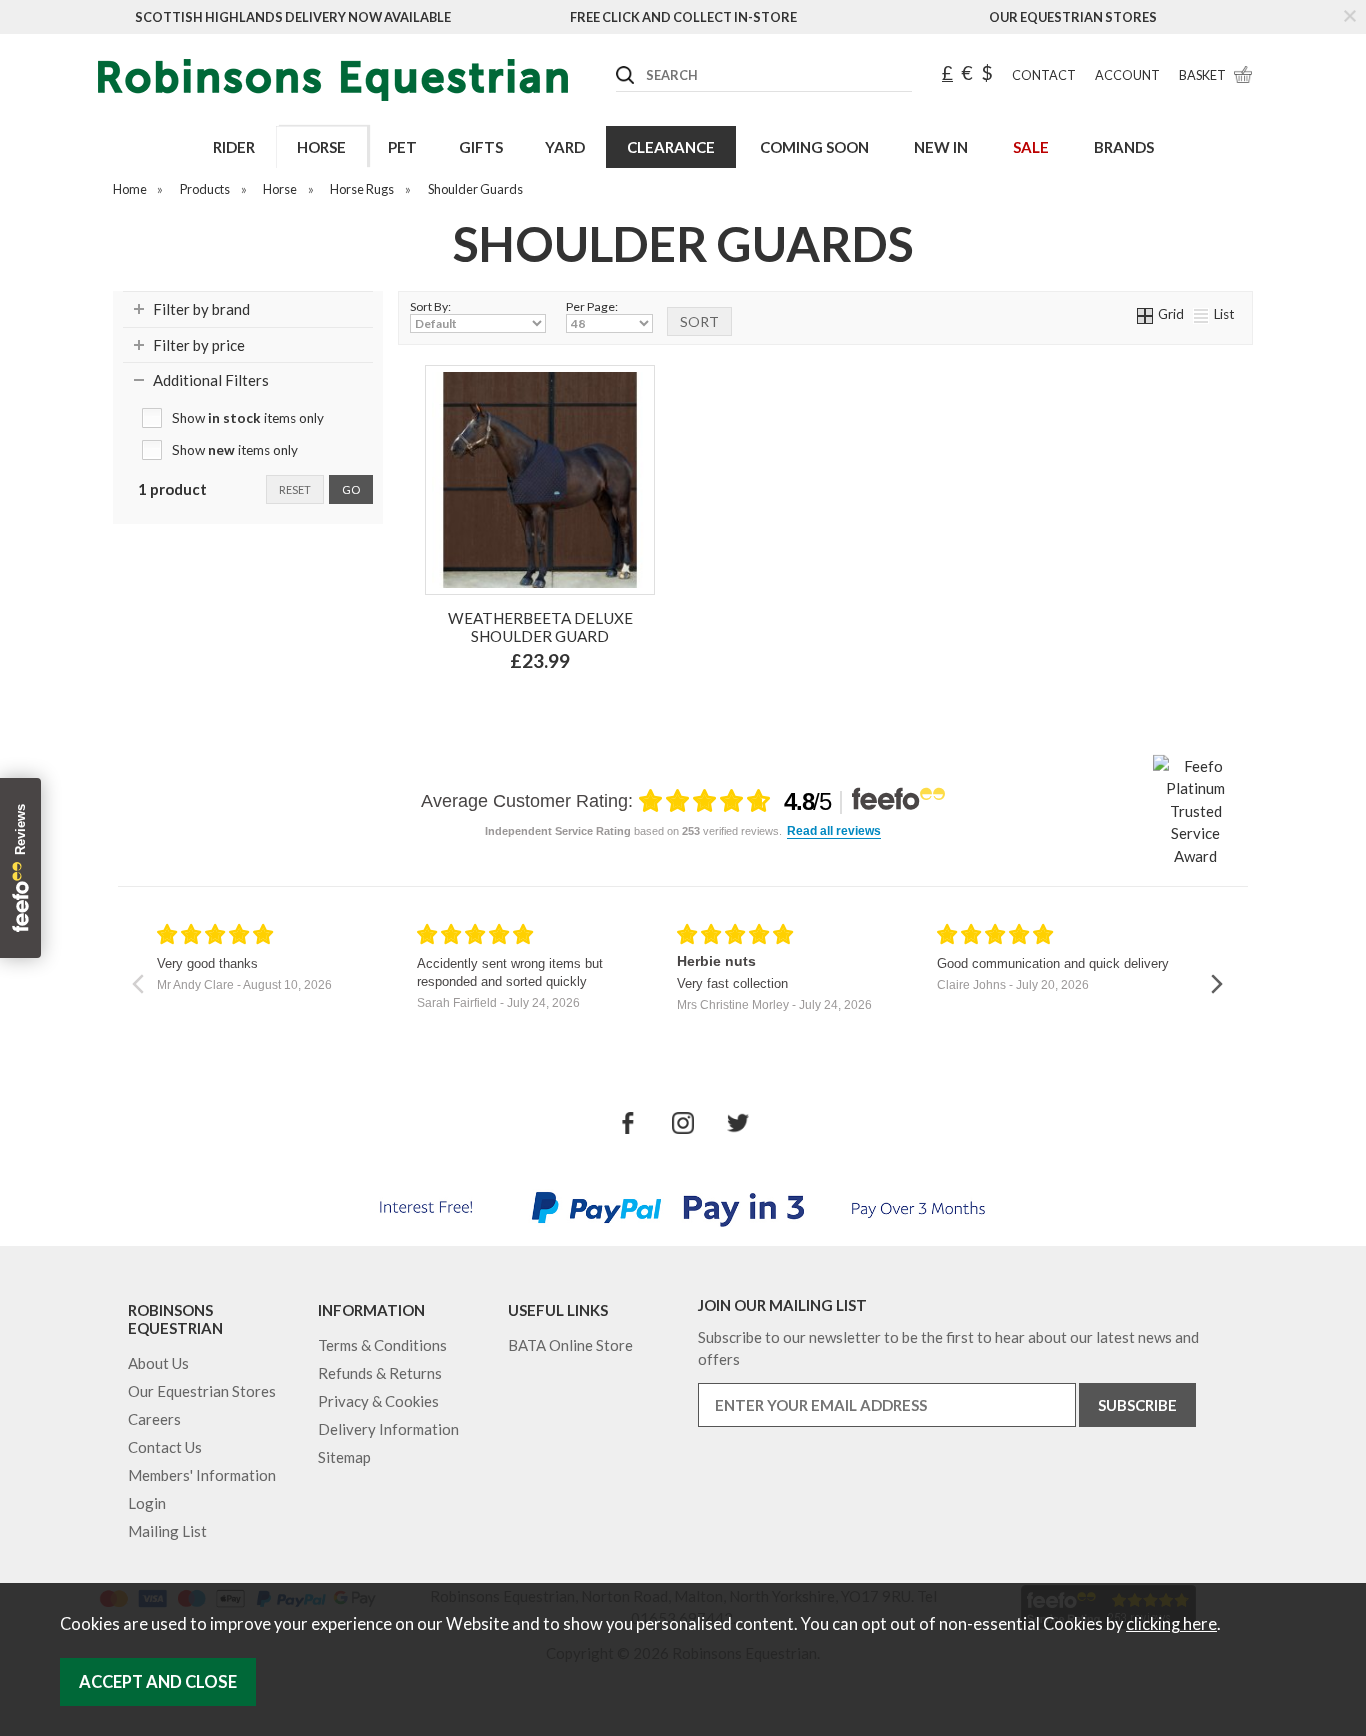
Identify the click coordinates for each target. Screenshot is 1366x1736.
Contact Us (165, 1447)
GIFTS (481, 147)
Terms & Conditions (382, 1345)
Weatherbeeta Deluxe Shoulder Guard (540, 627)
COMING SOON (814, 147)
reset (295, 489)
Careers (154, 1419)
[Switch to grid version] (1146, 314)
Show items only (248, 418)
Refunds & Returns (380, 1373)
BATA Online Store (570, 1345)
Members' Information (202, 1475)
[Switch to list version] (1202, 314)
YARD (565, 147)
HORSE (321, 147)
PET (402, 147)
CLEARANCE (671, 147)
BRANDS (1124, 147)
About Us (158, 1363)
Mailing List (167, 1531)
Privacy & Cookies (378, 1401)
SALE (1031, 147)
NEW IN (941, 147)
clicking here (1171, 1624)
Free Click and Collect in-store (683, 17)
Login (147, 1503)
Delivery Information (388, 1429)
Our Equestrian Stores (1073, 17)
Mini (509, 704)
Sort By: (430, 306)
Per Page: (592, 306)
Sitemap (344, 1457)
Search (617, 59)
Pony (564, 704)
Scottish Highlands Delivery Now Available (293, 17)
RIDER (234, 147)
